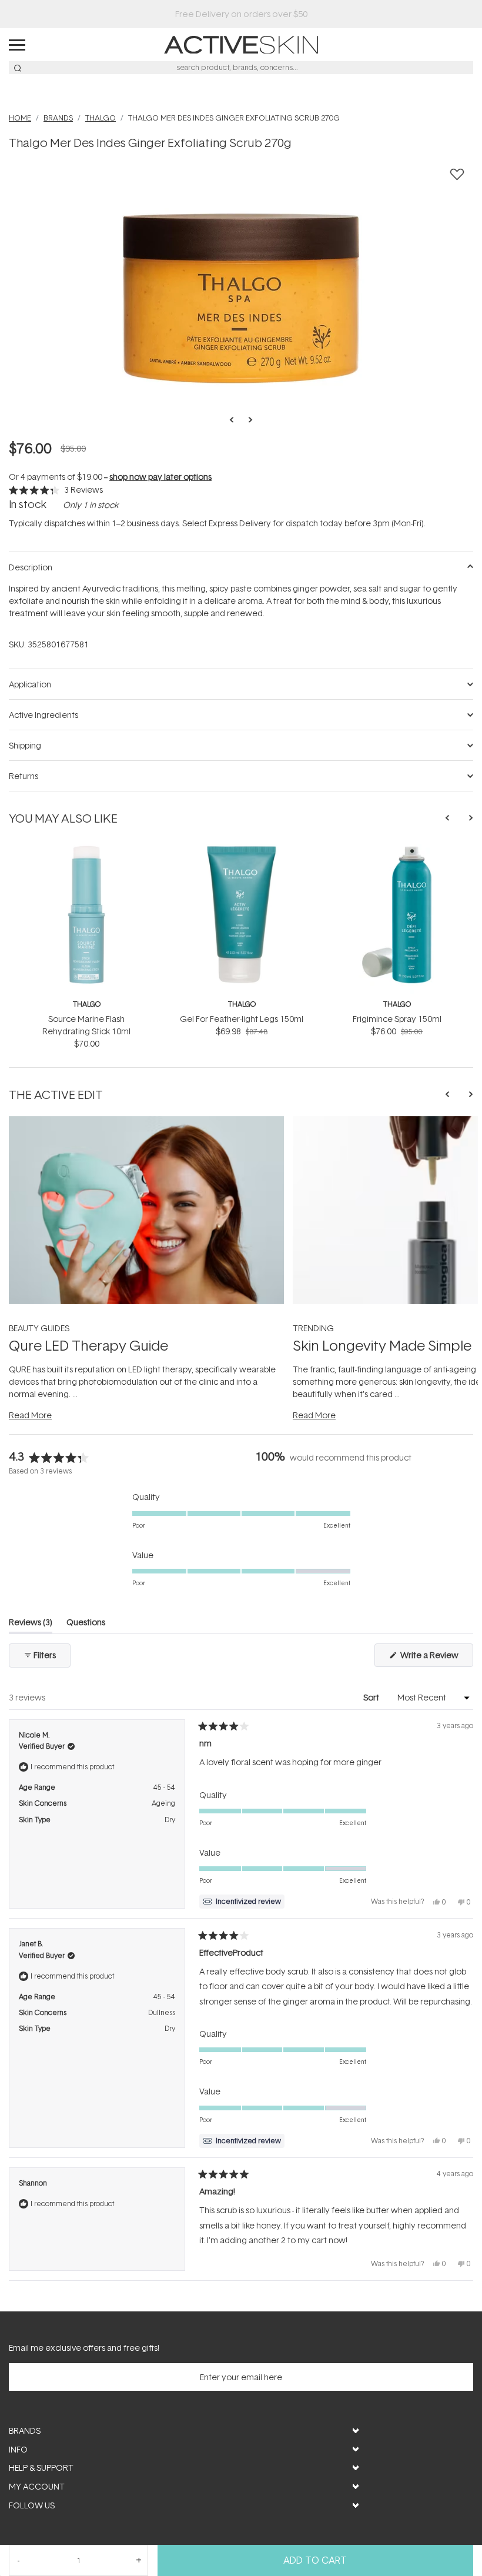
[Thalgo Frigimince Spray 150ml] (397, 850)
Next (247, 420)
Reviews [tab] (31, 1624)
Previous (235, 420)
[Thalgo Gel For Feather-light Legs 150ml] (242, 850)
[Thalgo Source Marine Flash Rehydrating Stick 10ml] (86, 850)
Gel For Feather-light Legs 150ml (242, 1019)
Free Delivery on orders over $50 (241, 14)
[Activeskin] (241, 44)
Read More (30, 1415)
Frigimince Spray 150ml (397, 1019)
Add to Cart (315, 2560)
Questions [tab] (86, 1624)
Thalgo (87, 1004)
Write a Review (436, 1658)
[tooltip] (242, 1902)
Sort (372, 1697)
